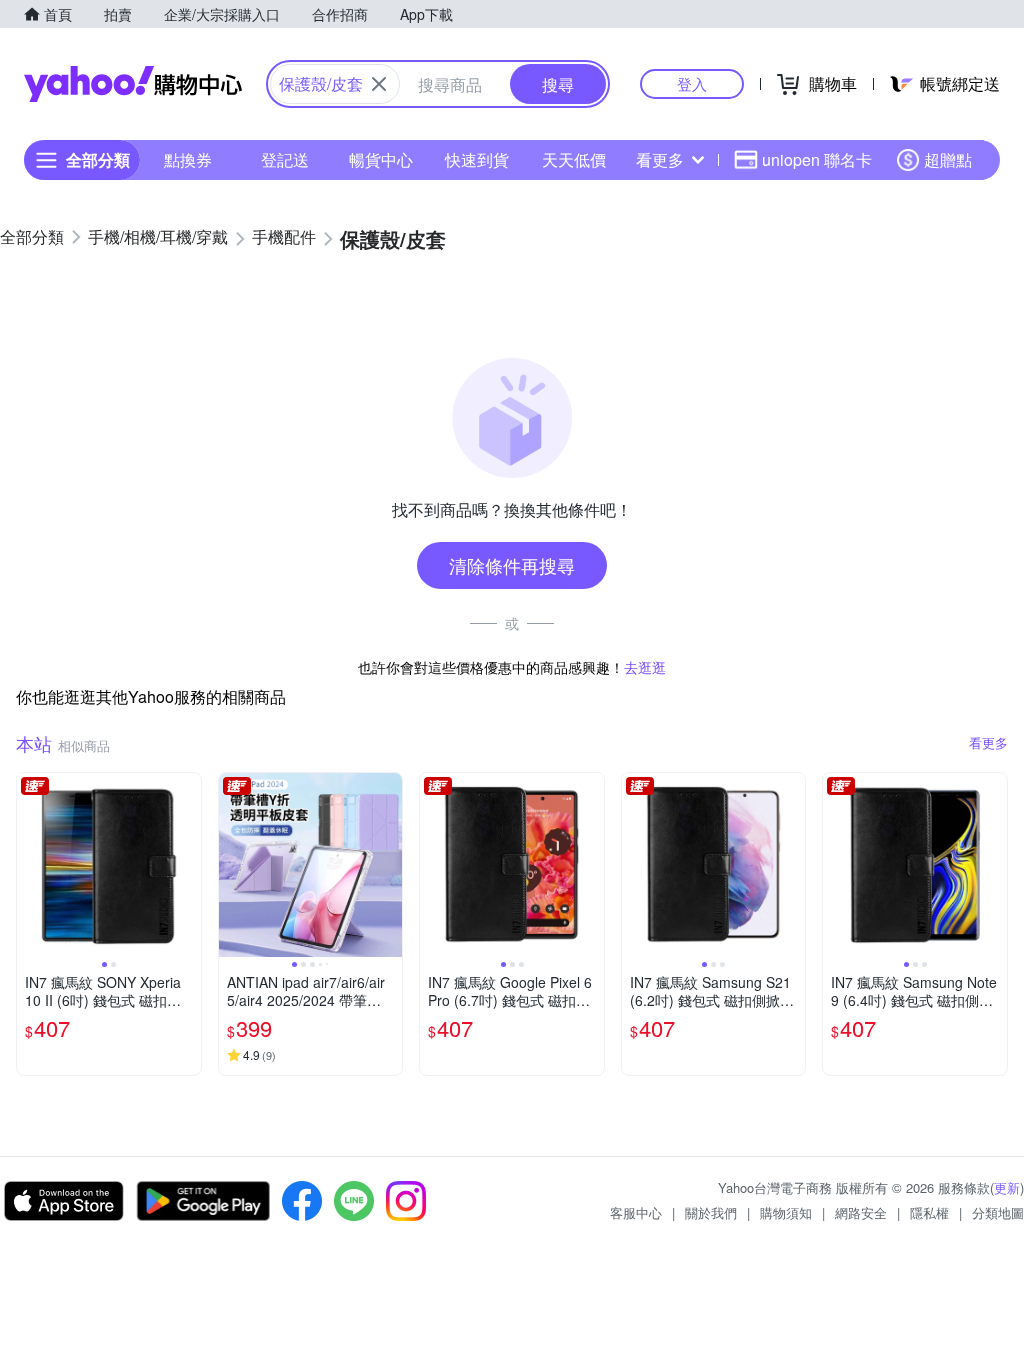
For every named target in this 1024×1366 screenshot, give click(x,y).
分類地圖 (998, 1212)
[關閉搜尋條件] (379, 84)
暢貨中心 (381, 159)
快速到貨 (477, 159)
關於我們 (711, 1212)
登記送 (285, 159)
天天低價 (574, 159)
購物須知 (786, 1212)
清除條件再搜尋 (512, 565)
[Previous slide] (30, 865)
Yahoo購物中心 (133, 84)
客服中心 (636, 1212)
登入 (692, 83)
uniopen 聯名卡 (817, 159)
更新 (1007, 1187)
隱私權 (929, 1212)
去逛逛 (645, 667)
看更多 (660, 159)
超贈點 (948, 159)
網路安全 (861, 1212)
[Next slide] (188, 865)
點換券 (188, 159)
